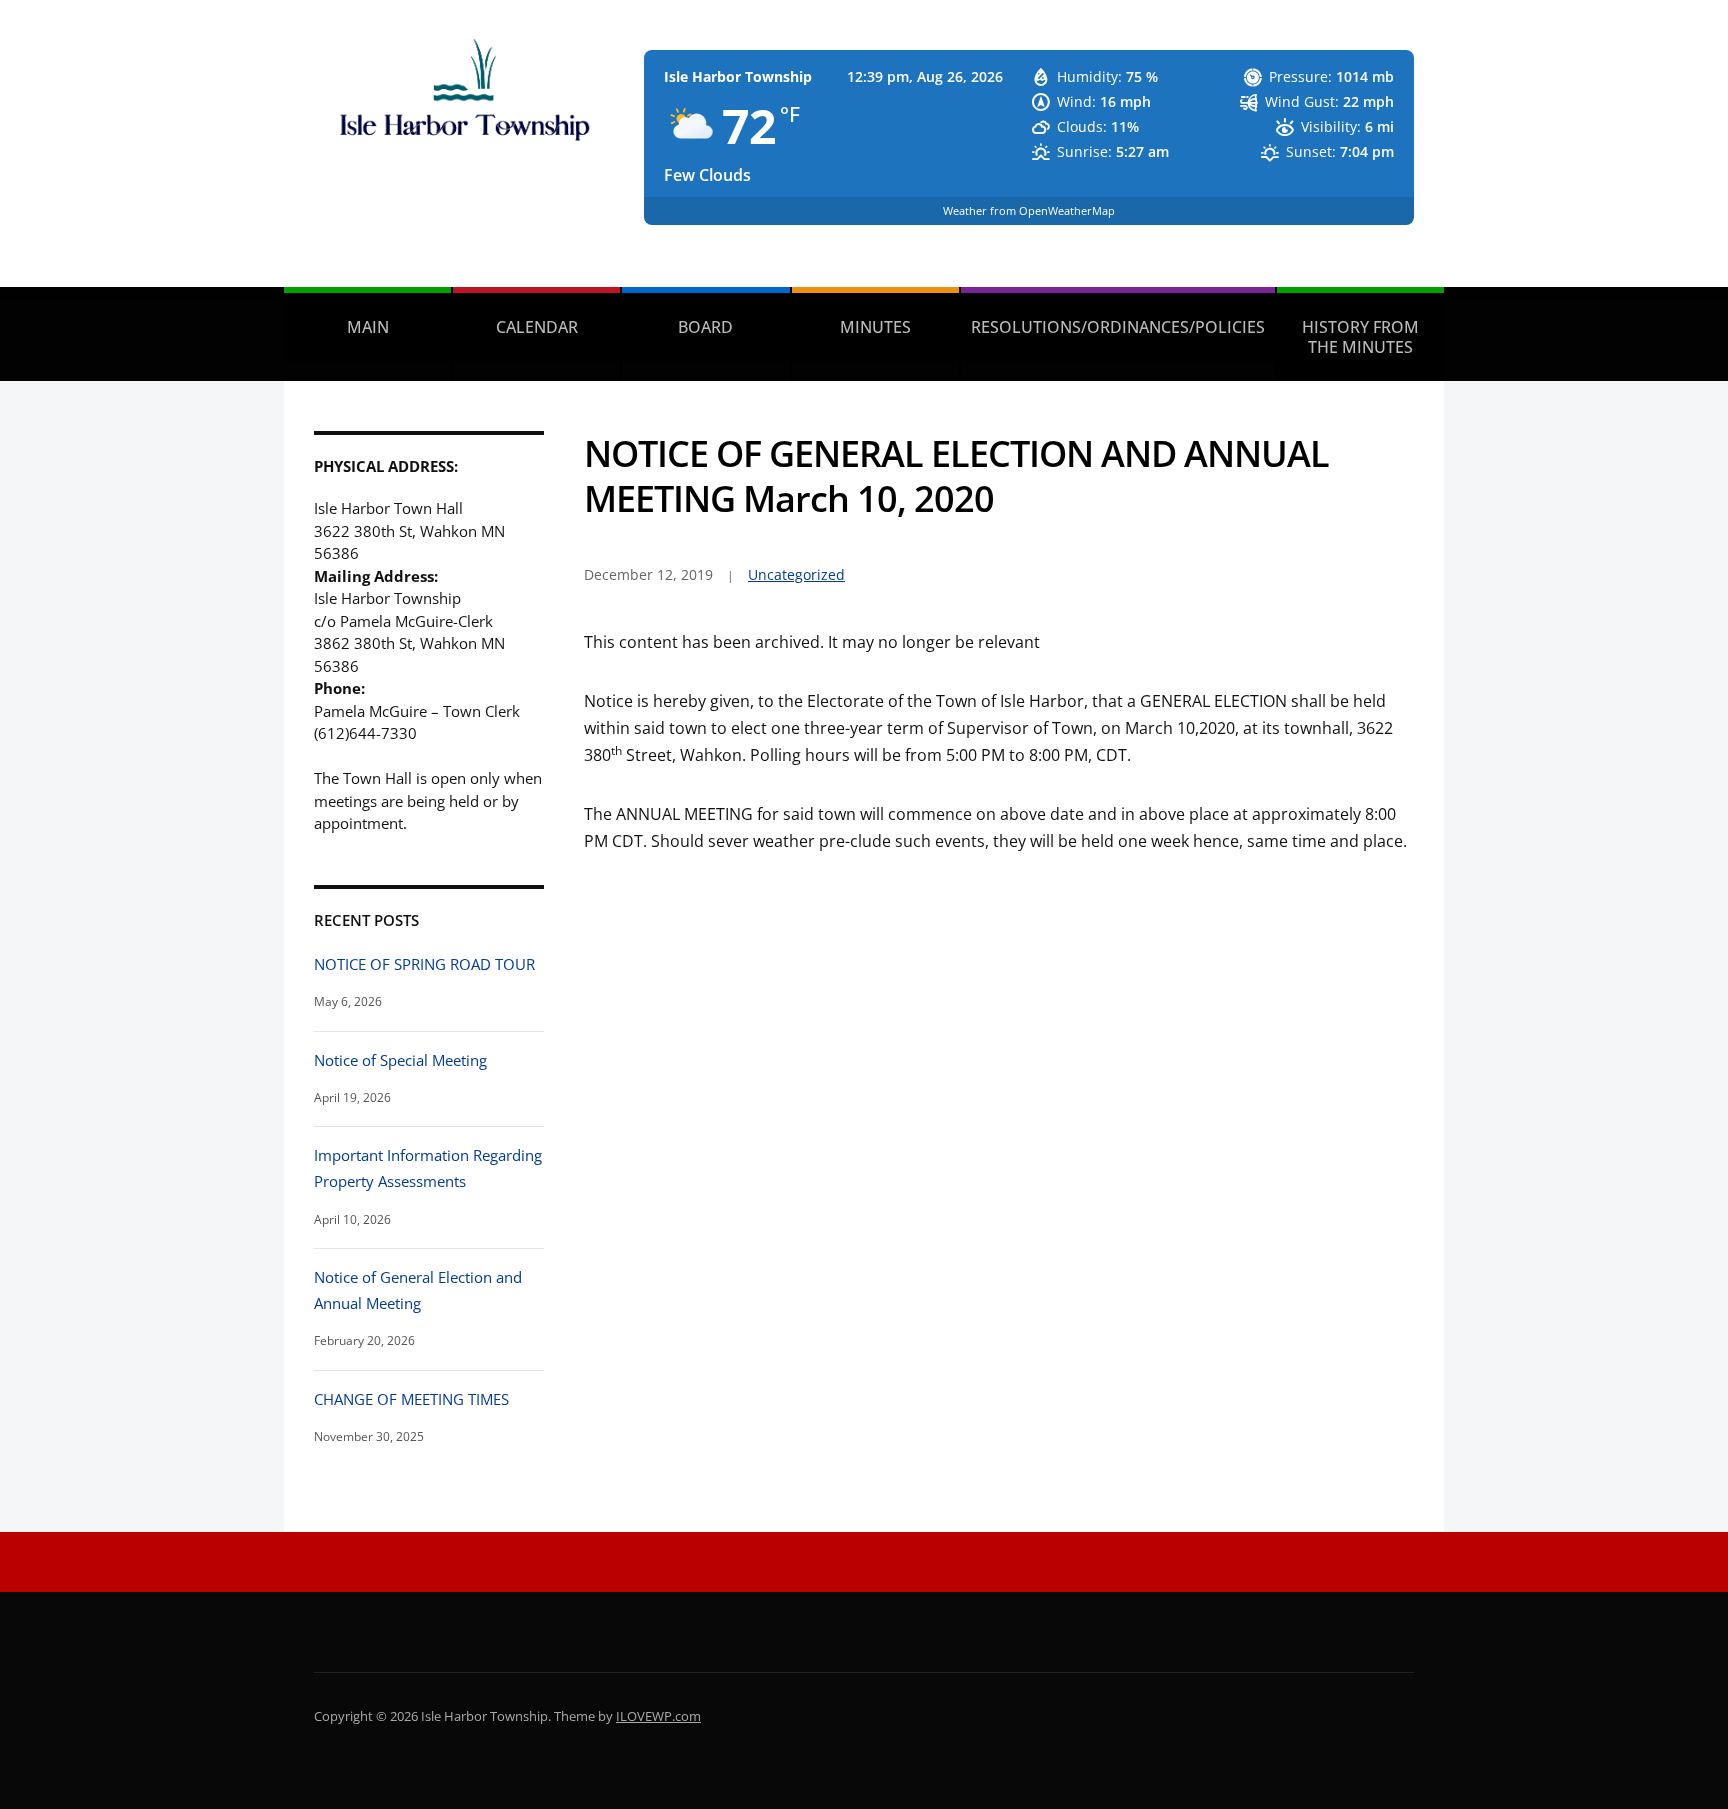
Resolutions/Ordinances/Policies (1118, 327)
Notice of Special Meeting (400, 1060)
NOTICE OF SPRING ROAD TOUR (424, 964)
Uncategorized (796, 574)
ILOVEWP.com (658, 1716)
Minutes (875, 327)
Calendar (537, 327)
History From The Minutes (1360, 337)
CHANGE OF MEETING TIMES (411, 1399)
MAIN (368, 327)
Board (705, 327)
